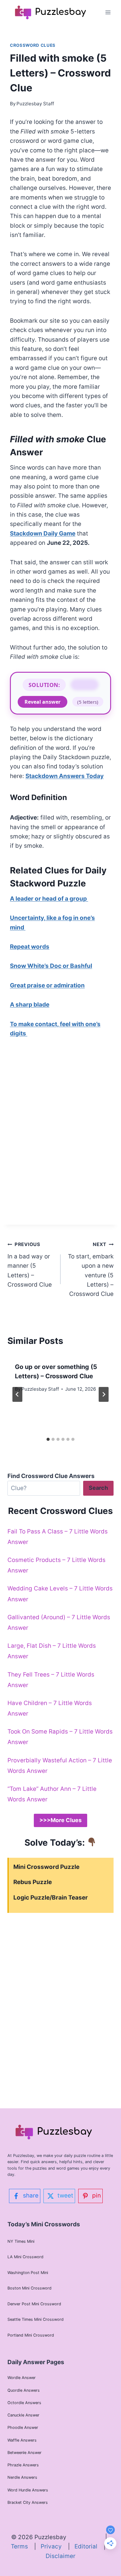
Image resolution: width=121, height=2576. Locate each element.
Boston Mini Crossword (29, 2288)
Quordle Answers (24, 2390)
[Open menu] (108, 12)
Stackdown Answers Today (65, 776)
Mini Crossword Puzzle (46, 1867)
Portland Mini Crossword (31, 2335)
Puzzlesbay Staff (35, 104)
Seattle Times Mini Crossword (36, 2319)
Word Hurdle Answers (28, 2490)
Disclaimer (60, 2556)
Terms (22, 2546)
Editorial (89, 2546)
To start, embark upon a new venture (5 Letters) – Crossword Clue (91, 1269)
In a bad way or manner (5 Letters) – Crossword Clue (30, 1265)
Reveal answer (43, 702)
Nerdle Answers (22, 2477)
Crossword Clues (33, 45)
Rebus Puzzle (33, 1882)
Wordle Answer (22, 2378)
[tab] (48, 1439)
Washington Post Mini (28, 2273)
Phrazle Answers (23, 2465)
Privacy (54, 2546)
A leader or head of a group (49, 899)
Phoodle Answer (23, 2427)
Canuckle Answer (23, 2415)
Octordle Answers (24, 2403)
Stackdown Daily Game (43, 534)
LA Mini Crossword (25, 2257)
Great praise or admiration (47, 985)
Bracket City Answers (28, 2502)
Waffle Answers (22, 2440)
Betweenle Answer (25, 2453)
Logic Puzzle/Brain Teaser (51, 1898)
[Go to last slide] (17, 1394)
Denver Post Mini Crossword (34, 2304)
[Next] (104, 1394)
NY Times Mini (21, 2241)
